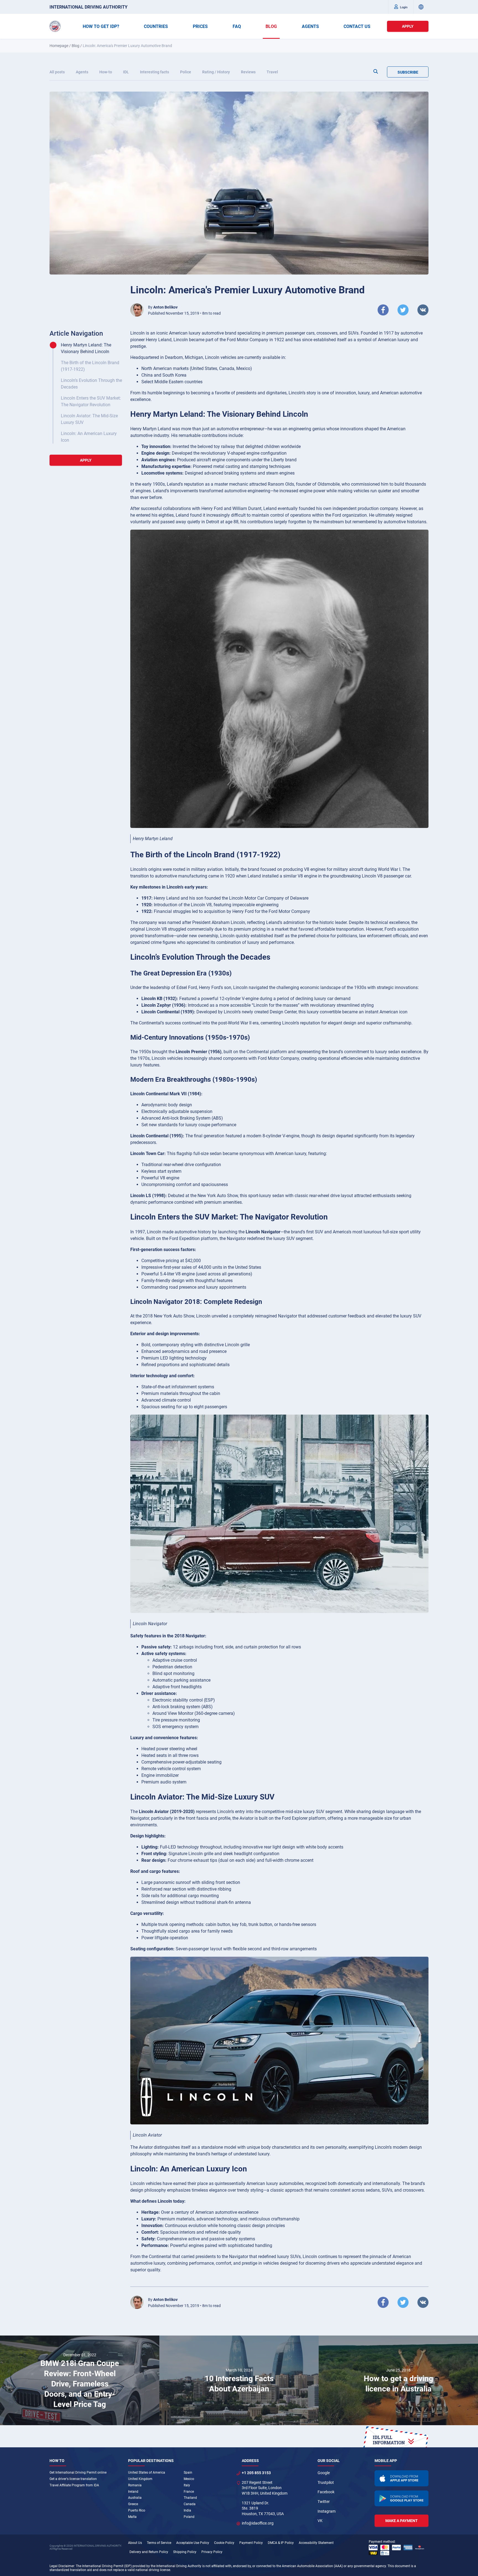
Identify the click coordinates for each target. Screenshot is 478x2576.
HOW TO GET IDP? (101, 26)
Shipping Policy (185, 2552)
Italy (187, 2485)
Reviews (248, 72)
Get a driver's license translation (73, 2479)
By (163, 307)
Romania (135, 2485)
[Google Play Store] (402, 2499)
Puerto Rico (137, 2510)
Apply (408, 26)
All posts (57, 72)
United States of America (147, 2473)
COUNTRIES (156, 26)
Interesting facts (154, 72)
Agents (82, 72)
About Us (135, 2543)
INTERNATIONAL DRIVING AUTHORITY (89, 7)
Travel (272, 72)
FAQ (237, 26)
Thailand (190, 2498)
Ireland (133, 2492)
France (189, 2492)
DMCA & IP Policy (281, 2543)
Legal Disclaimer (62, 2566)
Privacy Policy (212, 2552)
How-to (106, 72)
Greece (133, 2504)
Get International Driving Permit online (78, 2473)
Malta (132, 2517)
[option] (80, 2380)
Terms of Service (159, 2543)
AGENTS (310, 26)
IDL (126, 72)
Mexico (189, 2479)
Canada (190, 2504)
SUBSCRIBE (408, 72)
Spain (188, 2473)
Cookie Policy (224, 2543)
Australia (135, 2498)
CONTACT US (357, 26)
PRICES (200, 26)
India (187, 2510)
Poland (189, 2517)
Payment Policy (251, 2543)
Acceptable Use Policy (193, 2543)
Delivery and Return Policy (149, 2552)
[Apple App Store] (402, 2478)
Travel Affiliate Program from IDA (74, 2485)
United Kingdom (140, 2479)
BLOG (271, 26)
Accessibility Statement (316, 2543)
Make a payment (402, 2521)
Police (186, 72)
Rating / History (216, 72)
